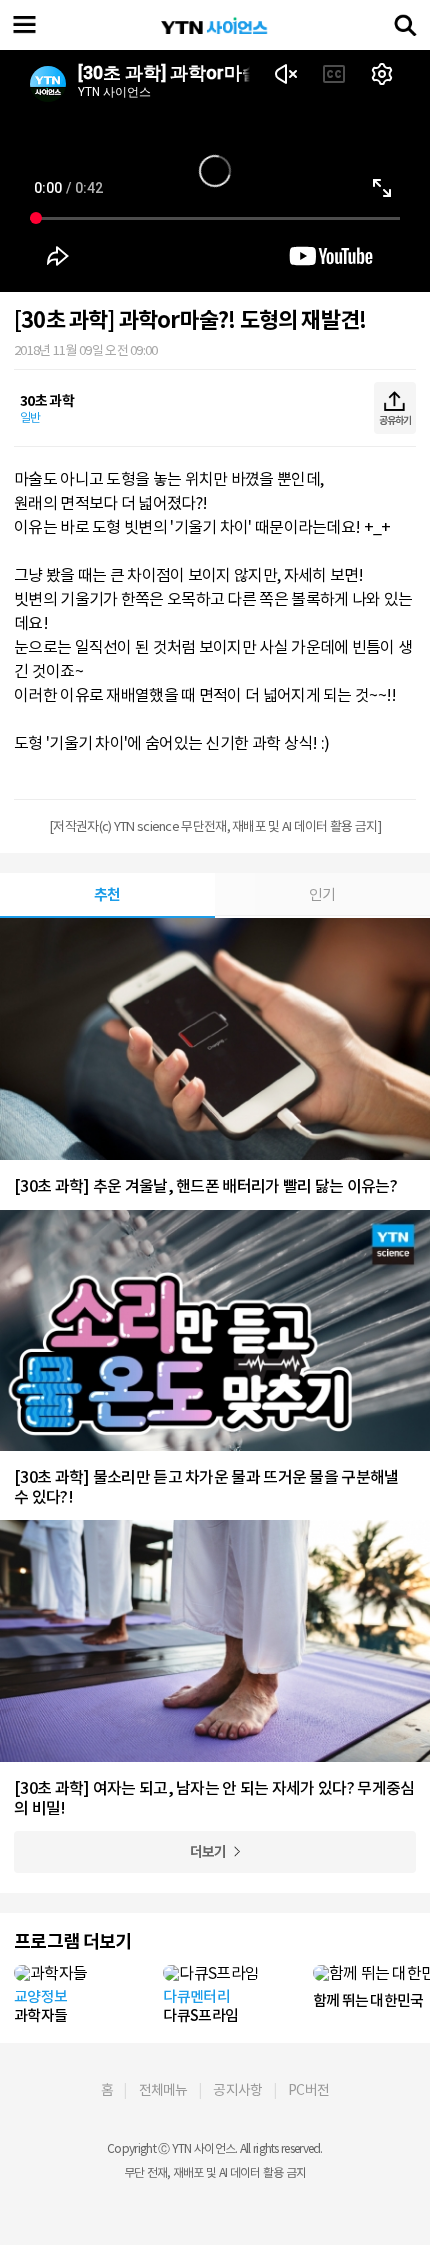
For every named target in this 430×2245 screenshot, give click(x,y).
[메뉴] (25, 25)
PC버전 (308, 2090)
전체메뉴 (163, 2090)
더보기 (208, 1852)
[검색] (405, 25)
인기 (322, 894)
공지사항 (237, 2090)
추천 (107, 894)
